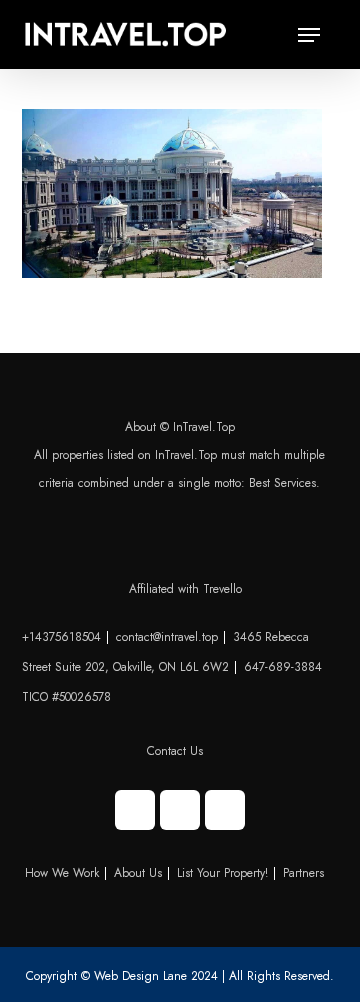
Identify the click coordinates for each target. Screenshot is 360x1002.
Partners (303, 873)
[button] (309, 35)
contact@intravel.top (167, 637)
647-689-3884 (283, 667)
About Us (138, 873)
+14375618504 (61, 637)
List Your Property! (222, 873)
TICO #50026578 (66, 697)
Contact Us (175, 751)
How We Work (62, 873)
